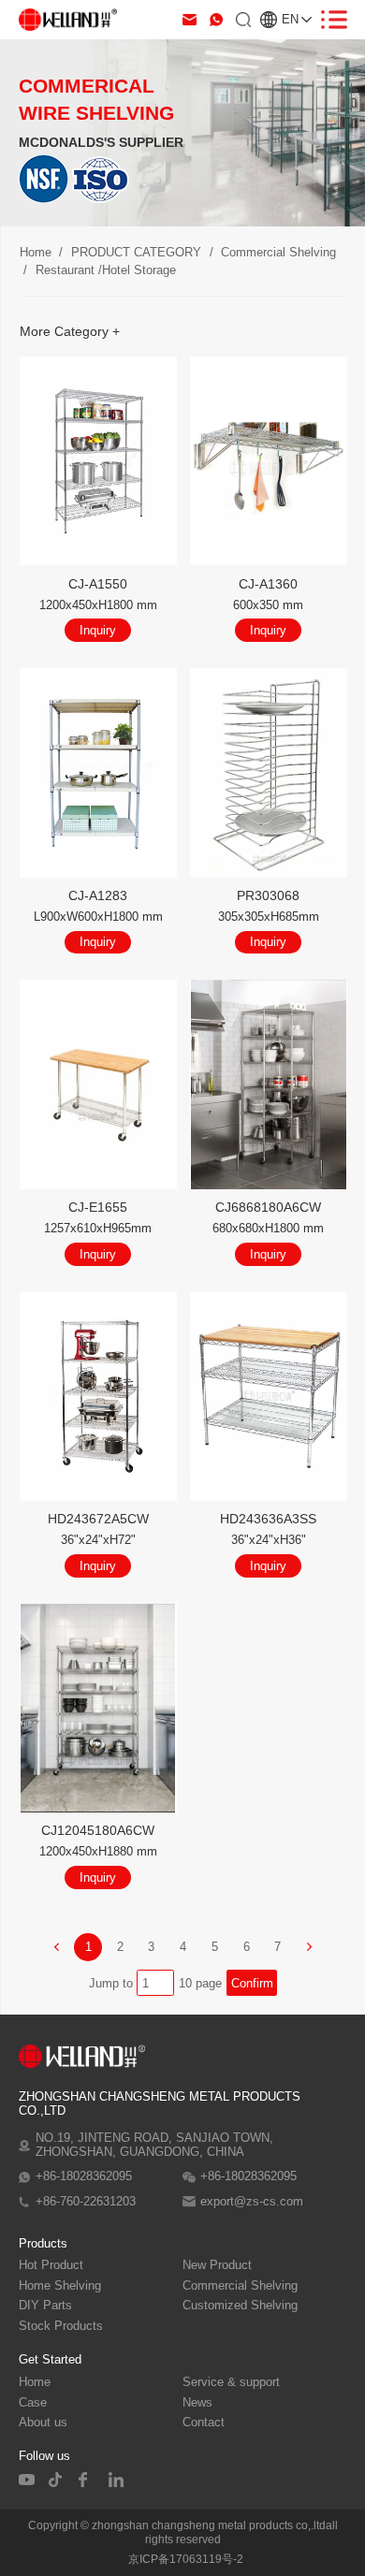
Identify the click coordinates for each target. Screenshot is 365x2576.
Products (43, 2243)
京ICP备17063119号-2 (186, 2559)
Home (36, 252)
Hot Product (51, 2265)
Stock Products (61, 2326)
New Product (217, 2265)
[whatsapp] (216, 20)
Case (33, 2403)
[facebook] (87, 2480)
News (197, 2403)
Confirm (252, 1983)
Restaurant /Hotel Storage (106, 270)
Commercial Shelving (278, 252)
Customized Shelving (240, 2306)
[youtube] (27, 2480)
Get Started (50, 2359)
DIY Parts (45, 2306)
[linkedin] (117, 2480)
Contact (204, 2423)
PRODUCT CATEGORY (136, 252)
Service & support (231, 2382)
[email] (190, 20)
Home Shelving (60, 2286)
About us (43, 2423)
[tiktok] (57, 2480)
